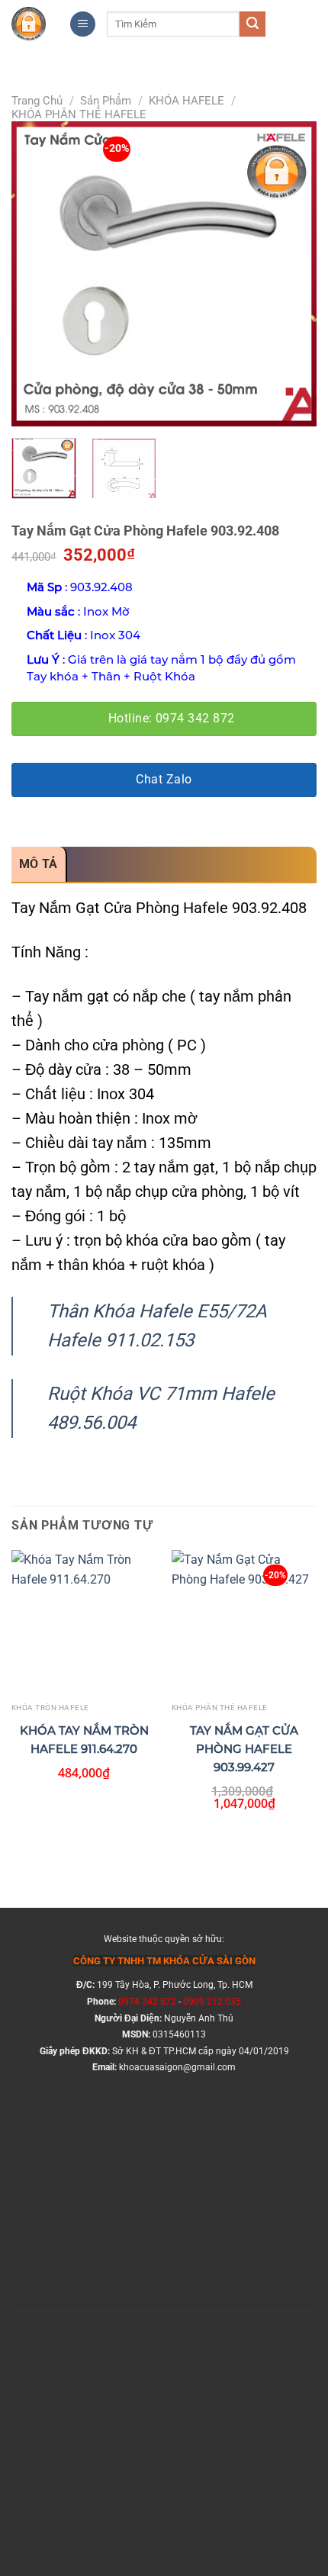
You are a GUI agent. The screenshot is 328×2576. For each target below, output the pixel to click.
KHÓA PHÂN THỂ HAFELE (79, 114)
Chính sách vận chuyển (90, 2167)
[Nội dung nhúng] (164, 2418)
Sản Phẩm (106, 101)
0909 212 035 (212, 2002)
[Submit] (252, 24)
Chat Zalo (164, 780)
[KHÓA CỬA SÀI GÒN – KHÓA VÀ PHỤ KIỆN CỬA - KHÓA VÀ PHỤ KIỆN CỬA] (29, 24)
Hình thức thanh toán (85, 2137)
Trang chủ (37, 101)
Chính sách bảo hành (85, 2196)
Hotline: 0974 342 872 (172, 719)
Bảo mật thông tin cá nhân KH (109, 2225)
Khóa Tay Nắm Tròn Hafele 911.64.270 (84, 1740)
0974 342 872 (147, 2002)
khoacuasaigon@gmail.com (177, 2067)
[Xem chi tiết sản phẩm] (76, 1640)
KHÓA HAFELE (187, 101)
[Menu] (83, 24)
